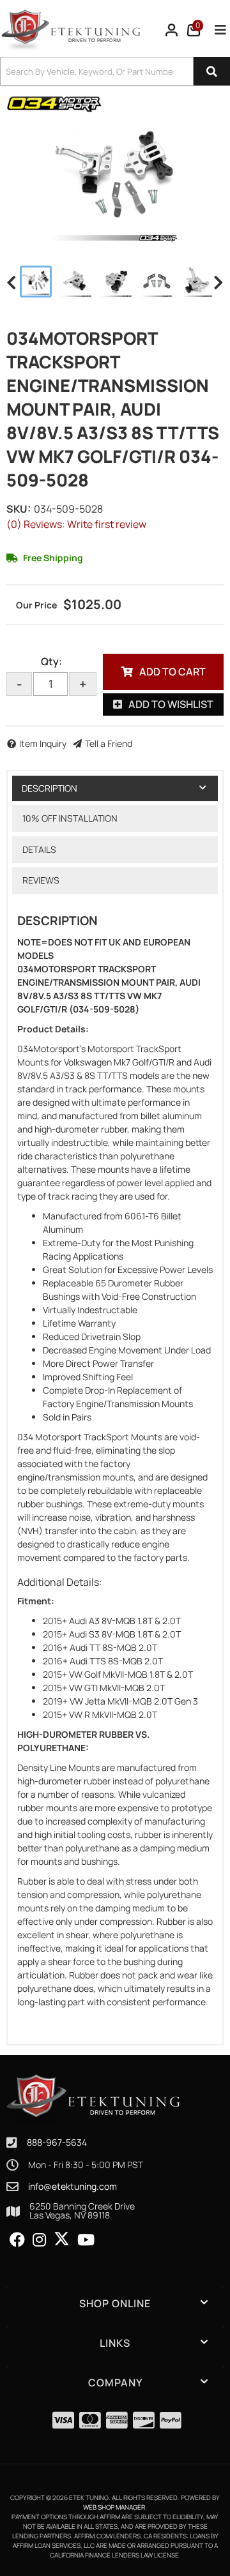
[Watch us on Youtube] (86, 2240)
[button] (115, 71)
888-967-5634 (57, 2142)
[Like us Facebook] (17, 2240)
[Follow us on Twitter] (62, 2239)
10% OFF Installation (70, 818)
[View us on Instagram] (39, 2240)
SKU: (19, 509)
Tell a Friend (109, 743)
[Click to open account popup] (172, 30)
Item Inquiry (43, 743)
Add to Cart (172, 672)
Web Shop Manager (114, 2507)
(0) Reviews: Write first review (76, 524)
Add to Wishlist (171, 704)
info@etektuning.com (73, 2187)
